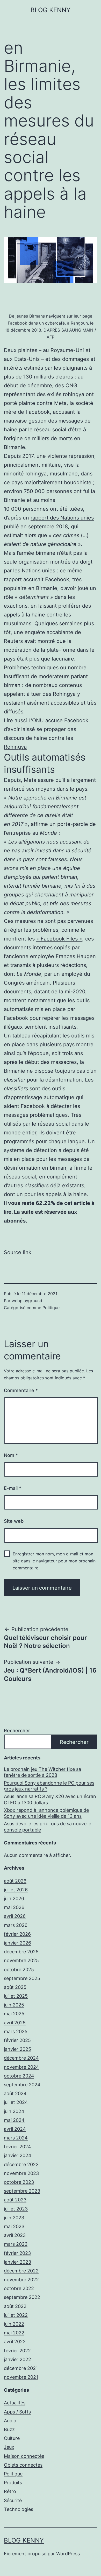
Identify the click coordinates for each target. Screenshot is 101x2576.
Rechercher (17, 1731)
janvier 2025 (17, 2049)
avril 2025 (15, 2023)
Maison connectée (24, 2456)
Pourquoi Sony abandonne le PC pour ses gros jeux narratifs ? (49, 1786)
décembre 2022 (21, 2271)
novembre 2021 (21, 2377)
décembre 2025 (21, 1952)
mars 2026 (16, 1925)
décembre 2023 (21, 2164)
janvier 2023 (17, 2262)
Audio (10, 2421)
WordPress (68, 2554)
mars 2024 (16, 2138)
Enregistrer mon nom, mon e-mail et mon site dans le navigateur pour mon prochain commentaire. (54, 1561)
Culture (12, 2438)
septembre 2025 (22, 1978)
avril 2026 (15, 1916)
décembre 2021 (21, 2368)
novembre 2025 (21, 1960)
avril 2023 (15, 2235)
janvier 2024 (18, 2155)
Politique (51, 1308)
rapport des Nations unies (62, 518)
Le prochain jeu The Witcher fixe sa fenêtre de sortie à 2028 (42, 1772)
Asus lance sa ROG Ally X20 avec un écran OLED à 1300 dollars (50, 1799)
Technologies (19, 2509)
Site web (14, 1521)
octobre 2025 (19, 1970)
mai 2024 (14, 2120)
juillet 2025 (16, 1996)
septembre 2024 (22, 2085)
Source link (18, 1252)
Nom (11, 1455)
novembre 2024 (21, 2067)
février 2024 (17, 2147)
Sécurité (13, 2500)
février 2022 (17, 2351)
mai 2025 (14, 2014)
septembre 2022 (22, 2297)
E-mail (13, 1488)
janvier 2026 (17, 1943)
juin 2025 (14, 2005)
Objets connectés (23, 2465)
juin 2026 (14, 1898)
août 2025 (15, 1987)
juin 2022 (14, 2324)
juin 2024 (14, 2111)
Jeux (9, 2447)
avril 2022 (15, 2342)
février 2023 (17, 2253)
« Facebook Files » (59, 939)
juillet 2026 (16, 1890)
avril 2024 (15, 2129)
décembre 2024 (21, 2058)
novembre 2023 (21, 2173)
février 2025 (17, 2040)
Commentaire (21, 1390)
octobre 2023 (19, 2182)
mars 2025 (16, 2031)
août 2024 (15, 2093)
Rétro (10, 2491)
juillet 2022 (16, 2315)
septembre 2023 (22, 2191)
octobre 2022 (19, 2288)
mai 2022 (14, 2333)
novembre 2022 (21, 2280)
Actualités (15, 2403)
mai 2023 (14, 2226)
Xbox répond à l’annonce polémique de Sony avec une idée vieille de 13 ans (46, 1813)
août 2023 (15, 2200)
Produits (13, 2483)
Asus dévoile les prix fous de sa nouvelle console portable (48, 1827)
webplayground (27, 1301)
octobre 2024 (19, 2076)
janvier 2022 (17, 2359)
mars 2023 (16, 2244)
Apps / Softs (17, 2412)
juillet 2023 (16, 2209)
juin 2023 (14, 2218)
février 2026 (17, 1934)
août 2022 (15, 2306)
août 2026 (15, 1881)
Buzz (9, 2429)
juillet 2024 (16, 2102)
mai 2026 (14, 1907)
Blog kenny (51, 10)
